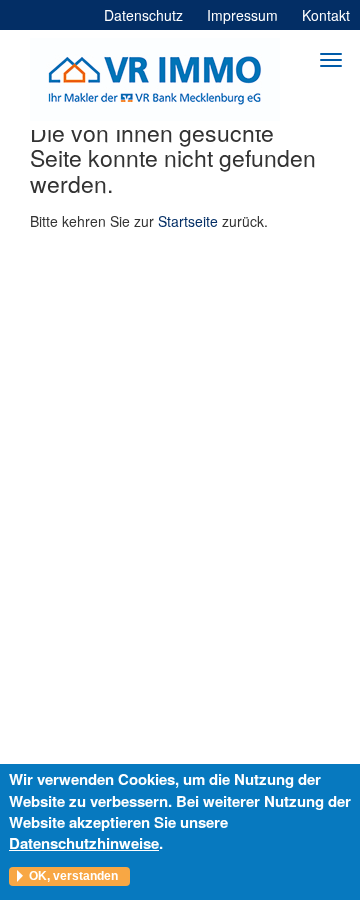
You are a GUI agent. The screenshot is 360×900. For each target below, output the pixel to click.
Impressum (242, 15)
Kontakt (326, 15)
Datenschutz (143, 15)
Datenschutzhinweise (84, 843)
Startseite (188, 221)
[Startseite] (155, 79)
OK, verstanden (73, 876)
